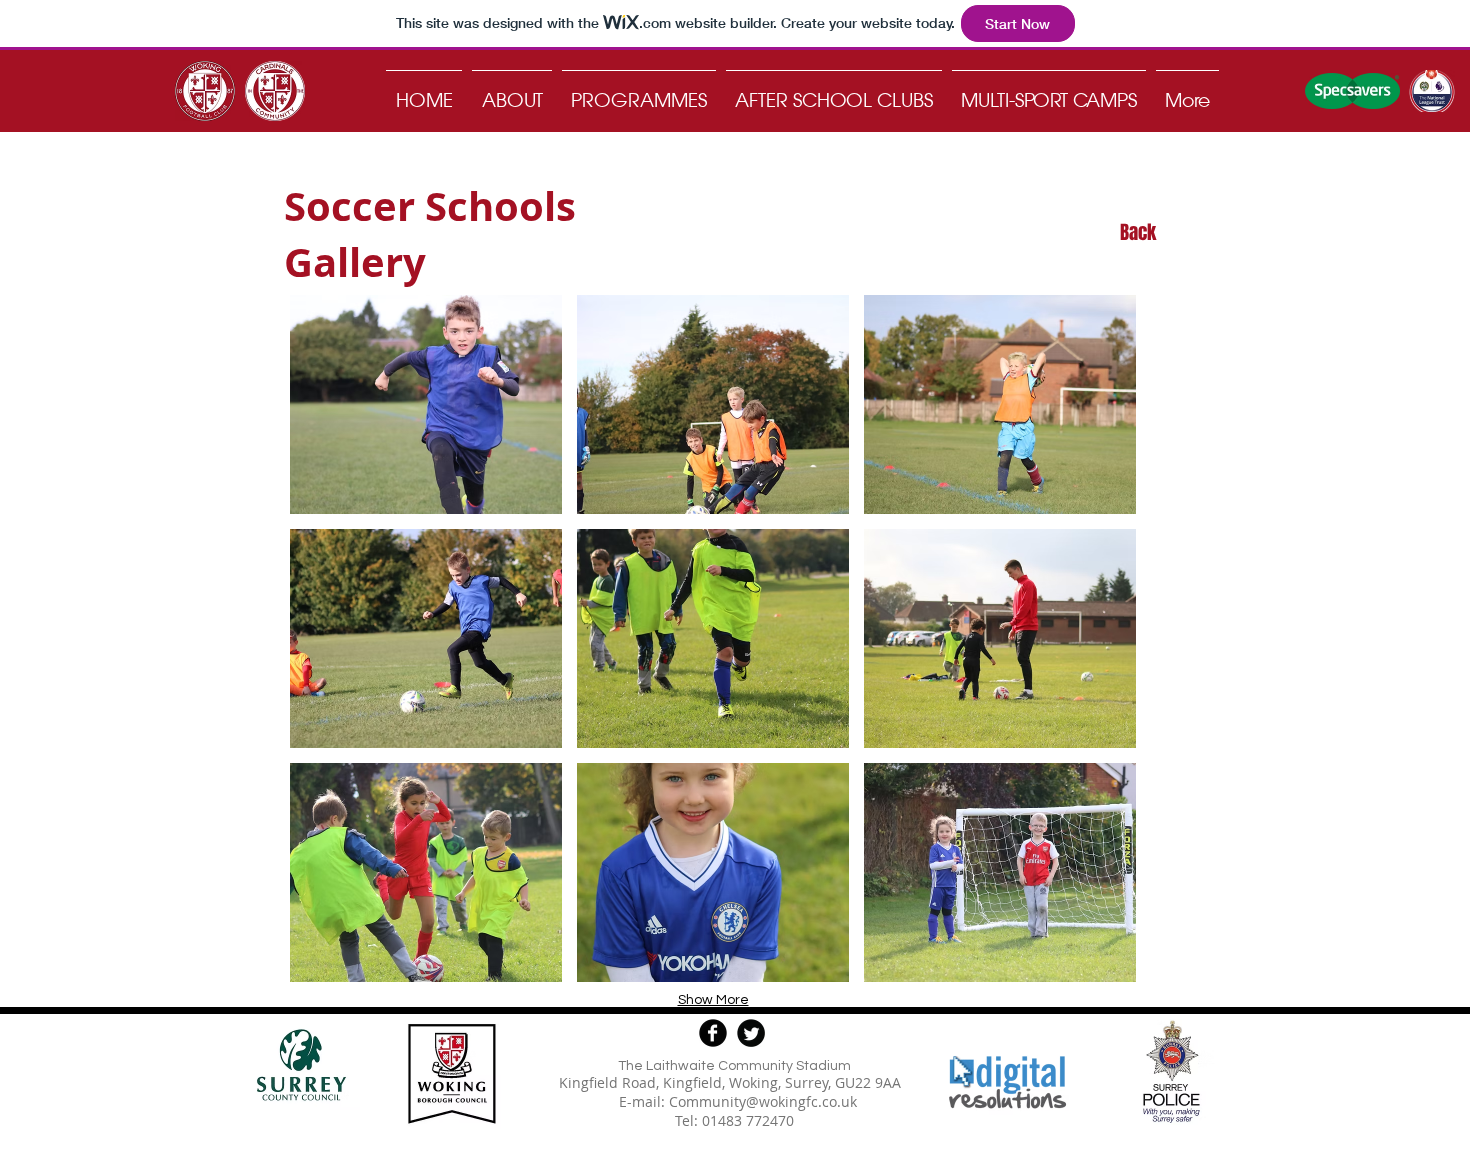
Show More (713, 1000)
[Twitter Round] (751, 1033)
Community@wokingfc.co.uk (763, 1101)
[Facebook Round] (713, 1033)
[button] (426, 404)
